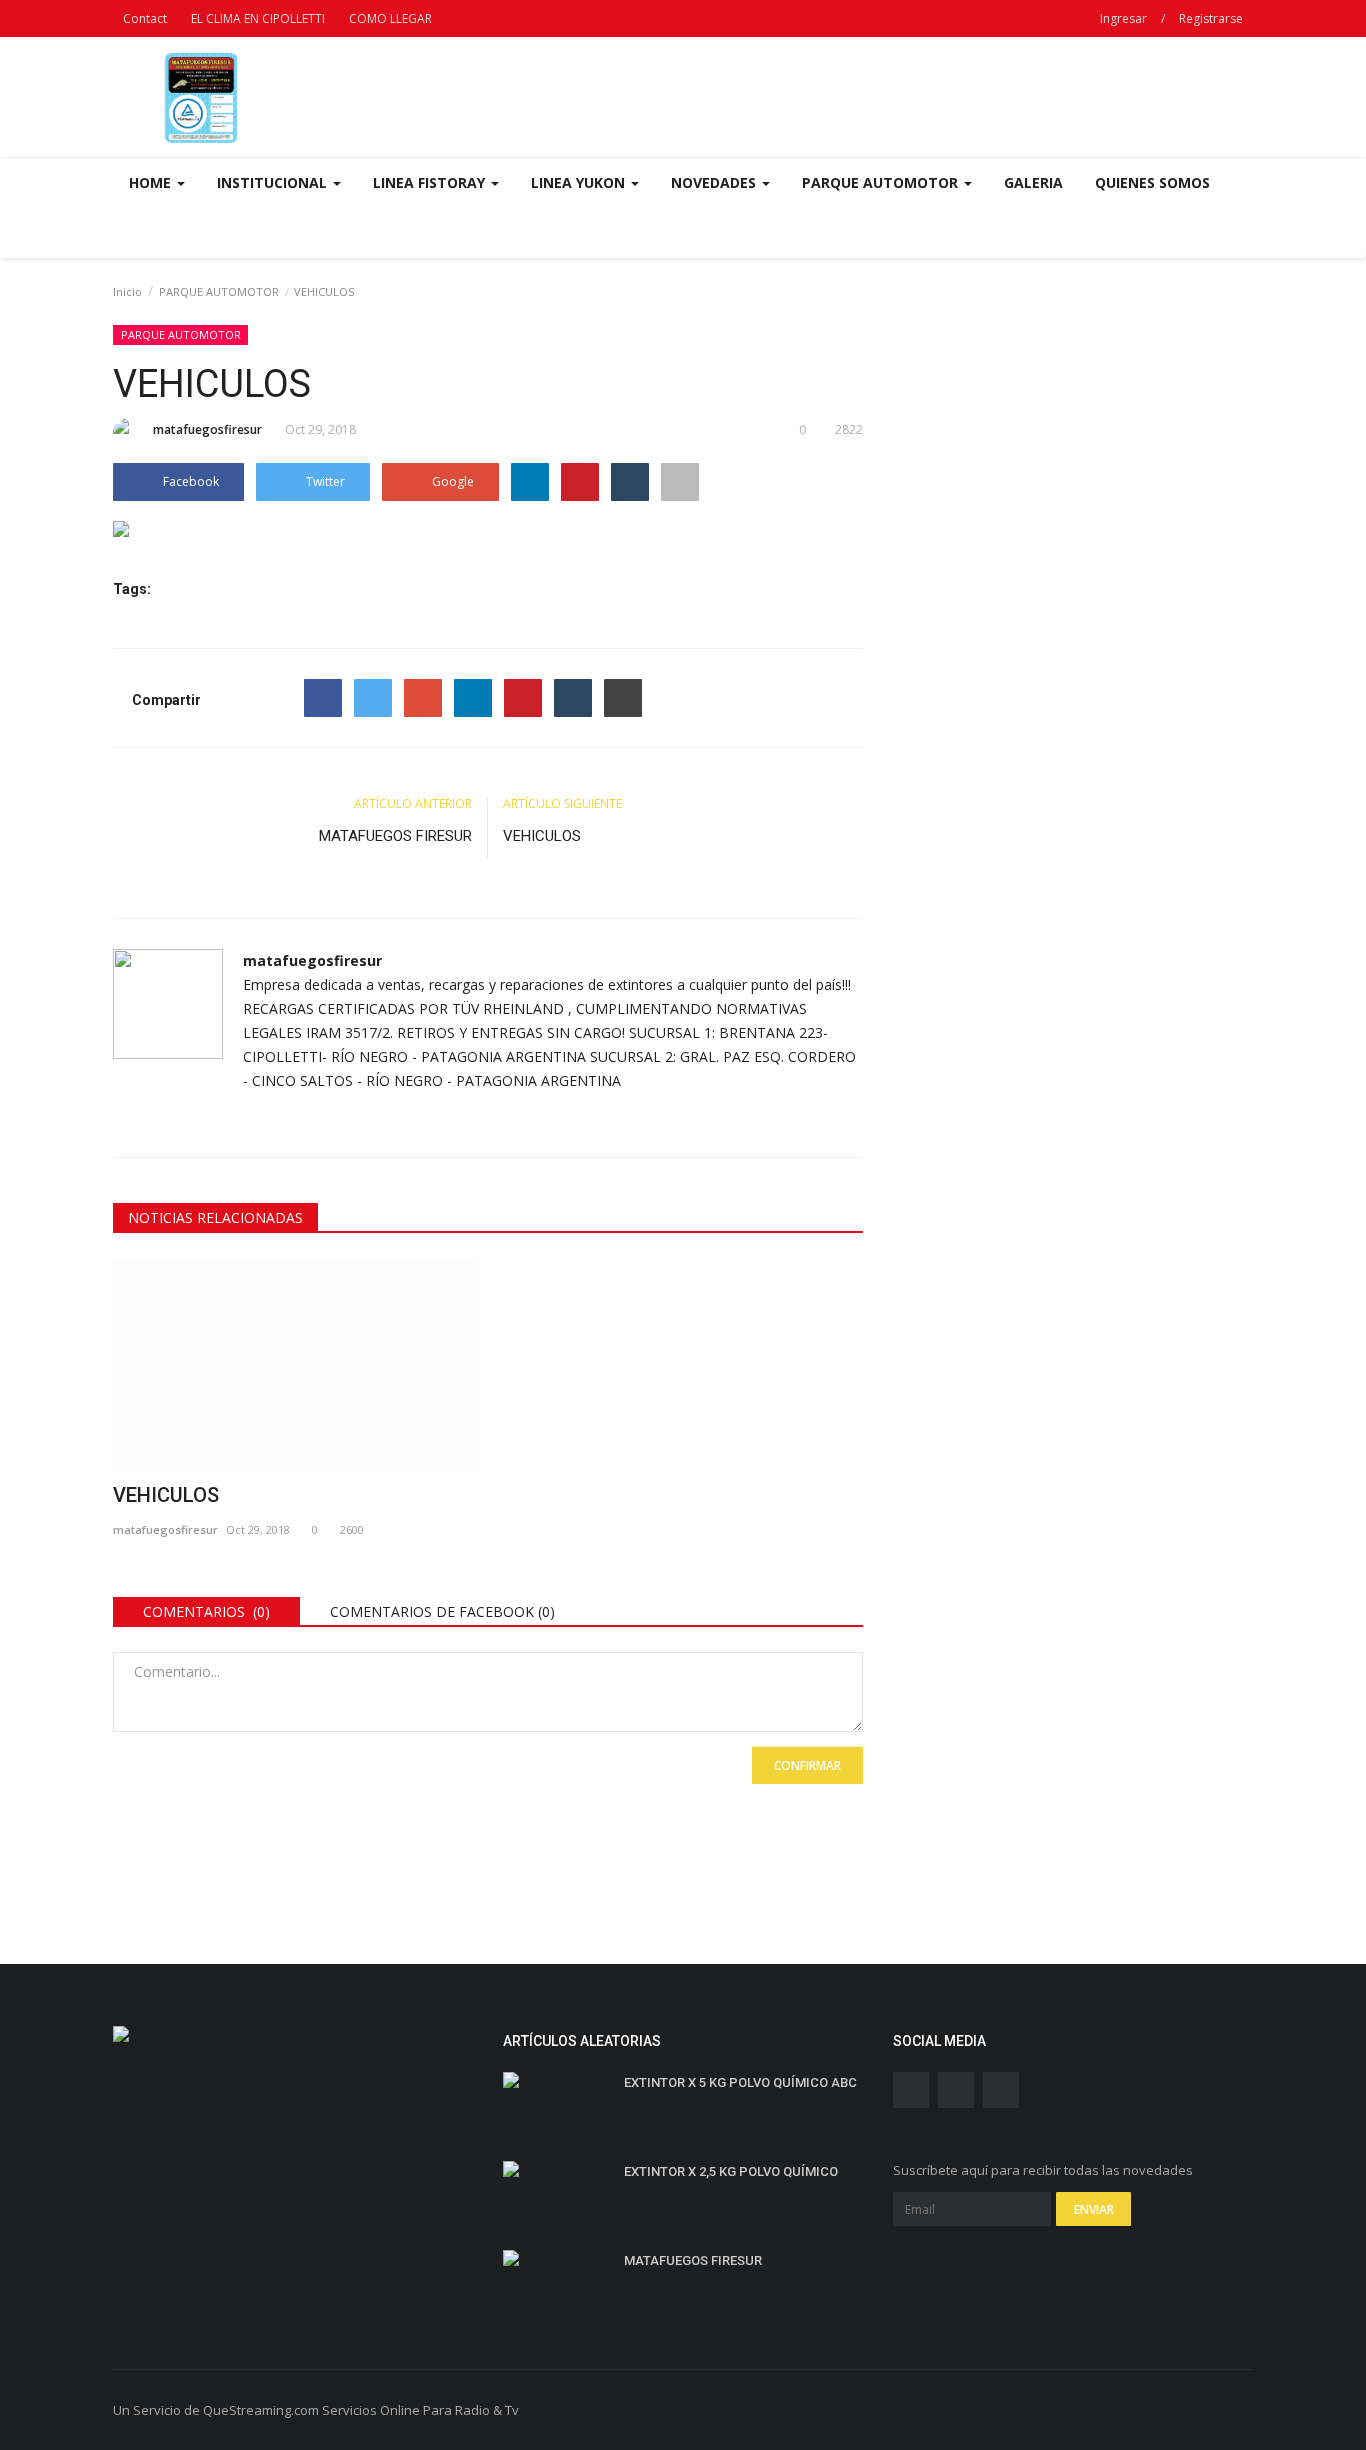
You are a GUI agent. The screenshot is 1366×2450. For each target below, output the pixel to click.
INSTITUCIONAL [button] (274, 182)
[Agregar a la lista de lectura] (680, 482)
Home (152, 182)
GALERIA (1033, 182)
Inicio (127, 291)
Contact (145, 18)
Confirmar (807, 1765)
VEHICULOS (542, 836)
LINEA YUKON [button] (580, 182)
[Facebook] (323, 698)
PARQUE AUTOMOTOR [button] (882, 182)
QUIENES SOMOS (1152, 182)
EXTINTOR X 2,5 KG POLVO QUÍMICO (731, 2171)
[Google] (423, 698)
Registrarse (1211, 18)
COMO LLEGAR (390, 18)
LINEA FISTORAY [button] (431, 182)
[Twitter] (373, 698)
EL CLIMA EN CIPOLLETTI (258, 18)
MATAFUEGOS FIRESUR (395, 836)
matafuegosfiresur (207, 429)
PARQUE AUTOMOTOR (219, 291)
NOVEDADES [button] (715, 182)
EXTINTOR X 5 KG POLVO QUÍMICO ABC (740, 2082)
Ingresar (1123, 18)
